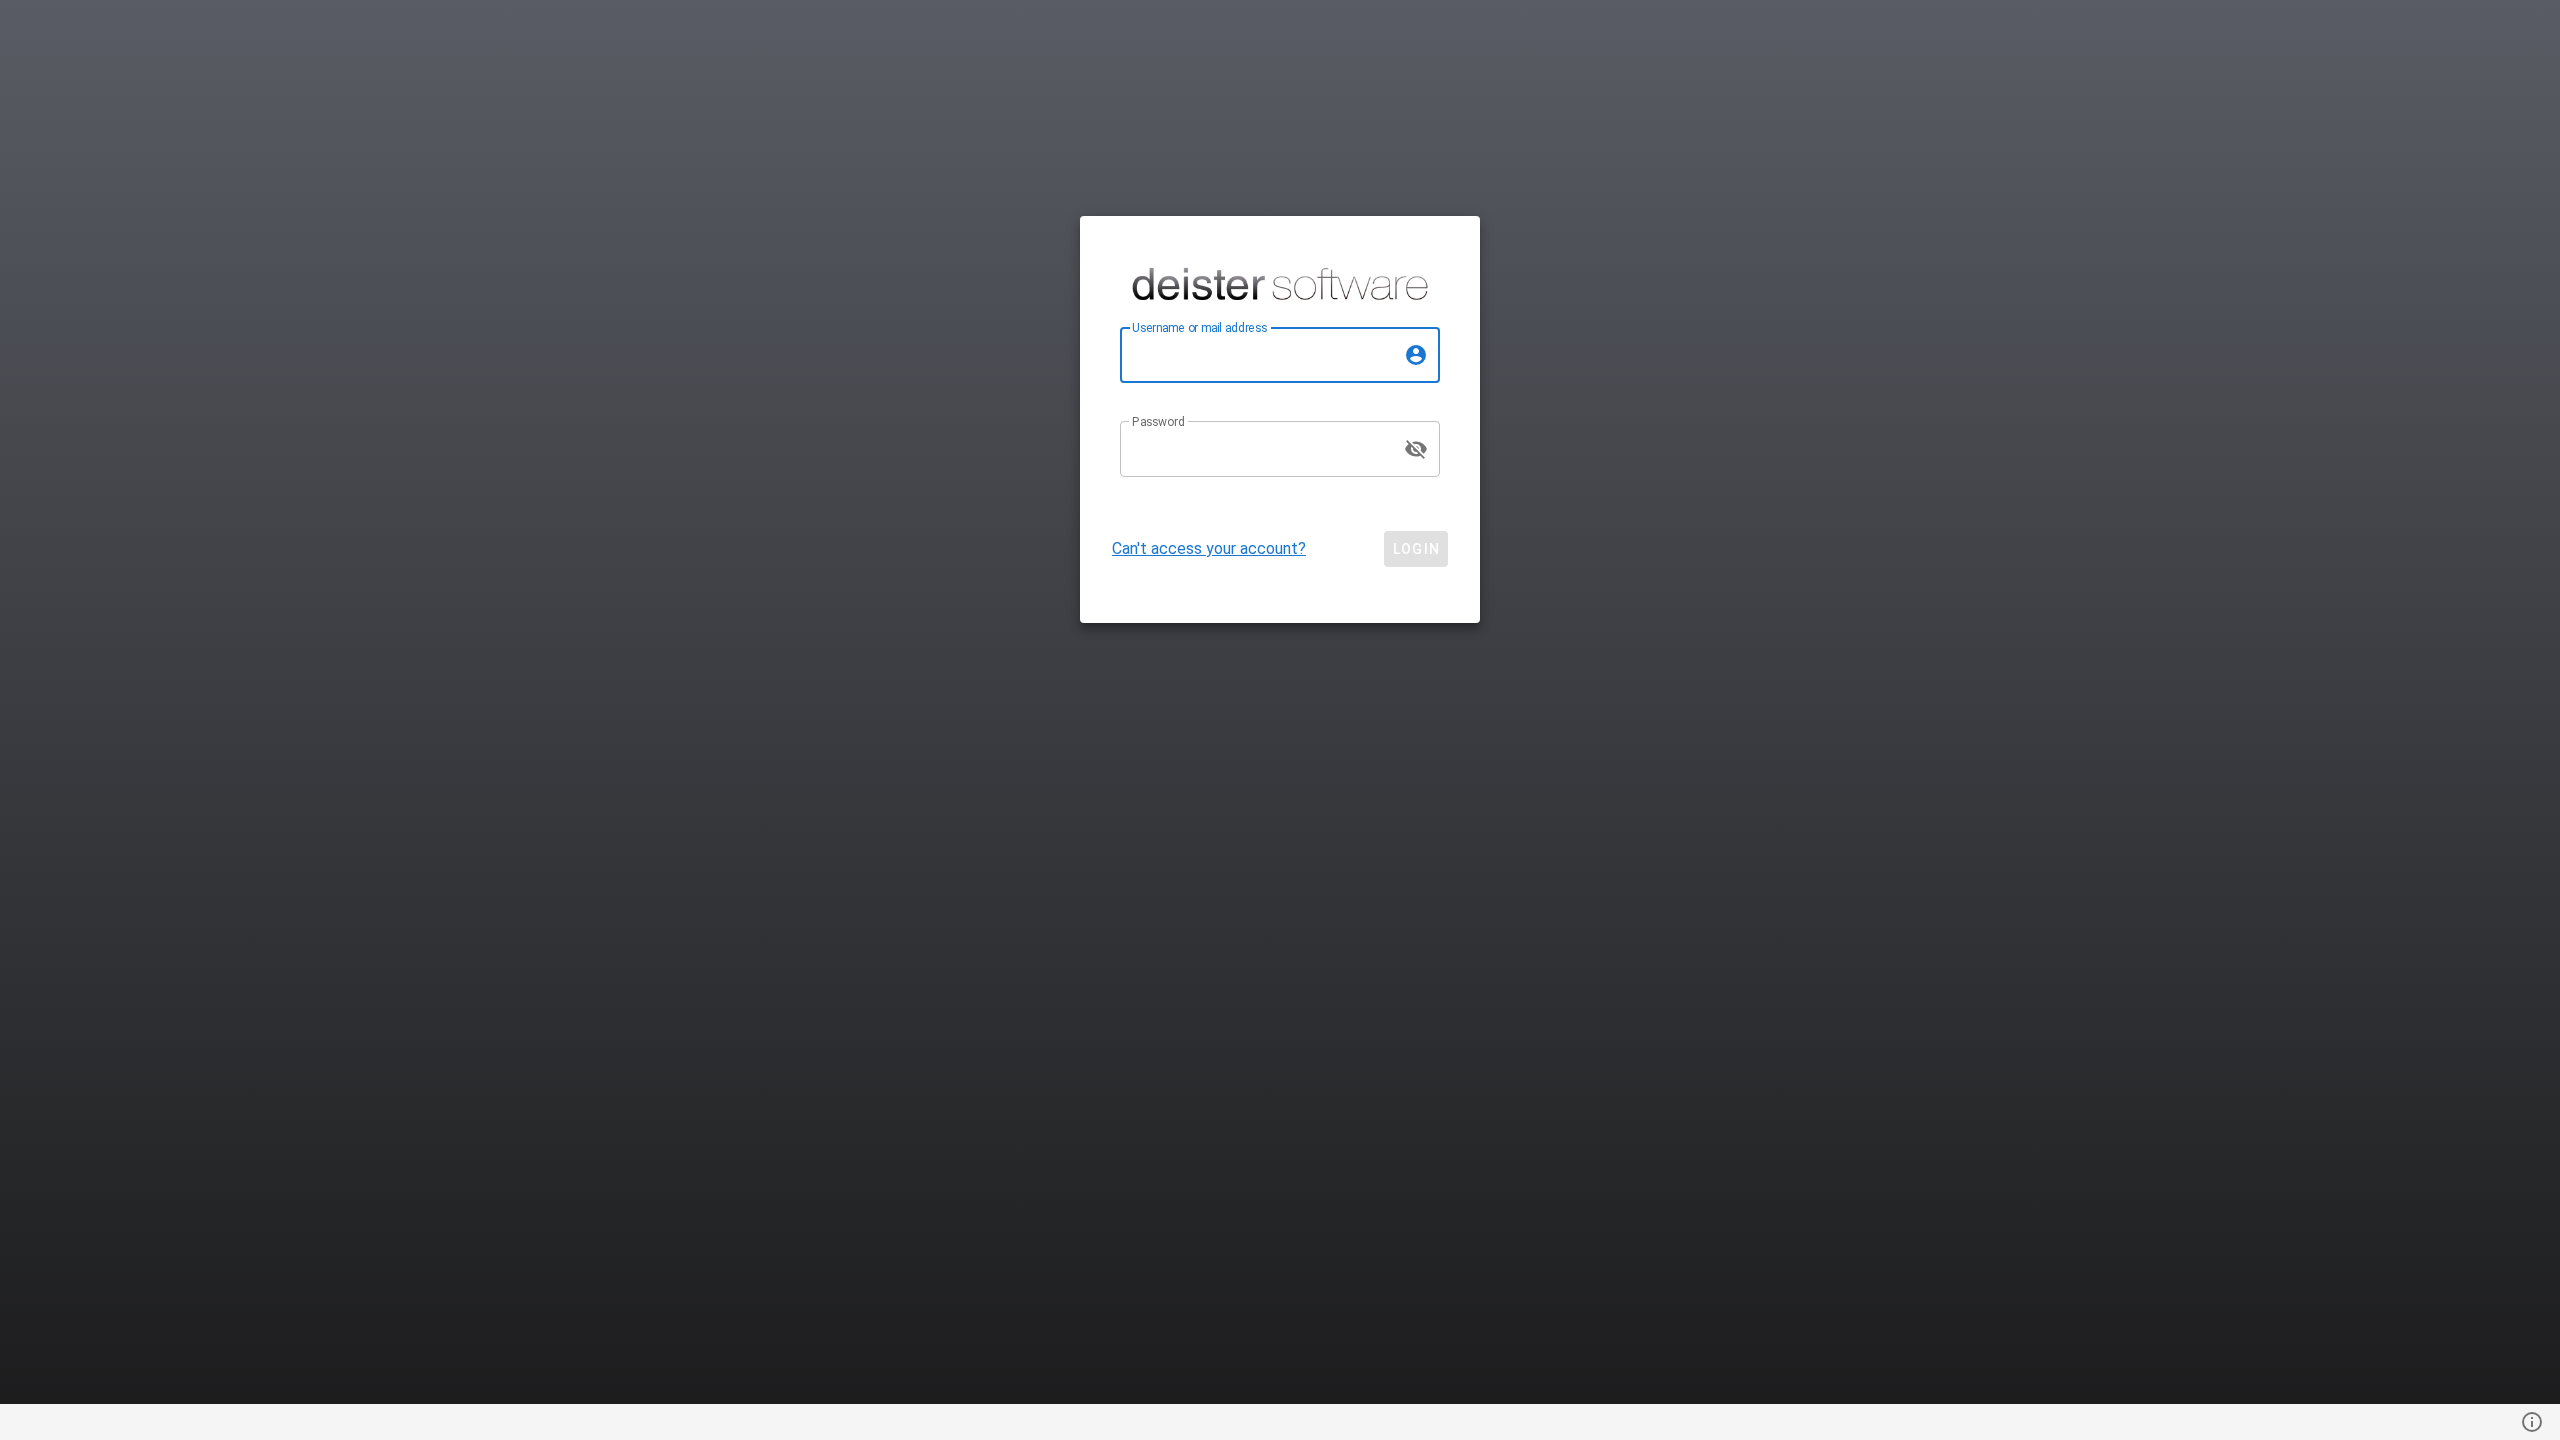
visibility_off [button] (1416, 449)
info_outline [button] (2532, 1422)
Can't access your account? (1209, 548)
